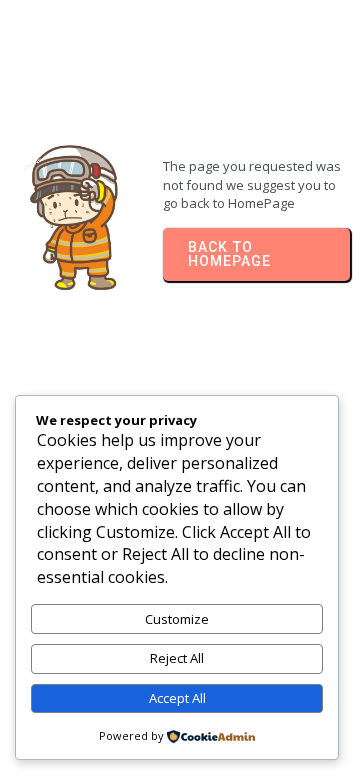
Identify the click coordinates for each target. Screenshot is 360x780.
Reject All (177, 658)
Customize (177, 619)
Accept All (177, 698)
